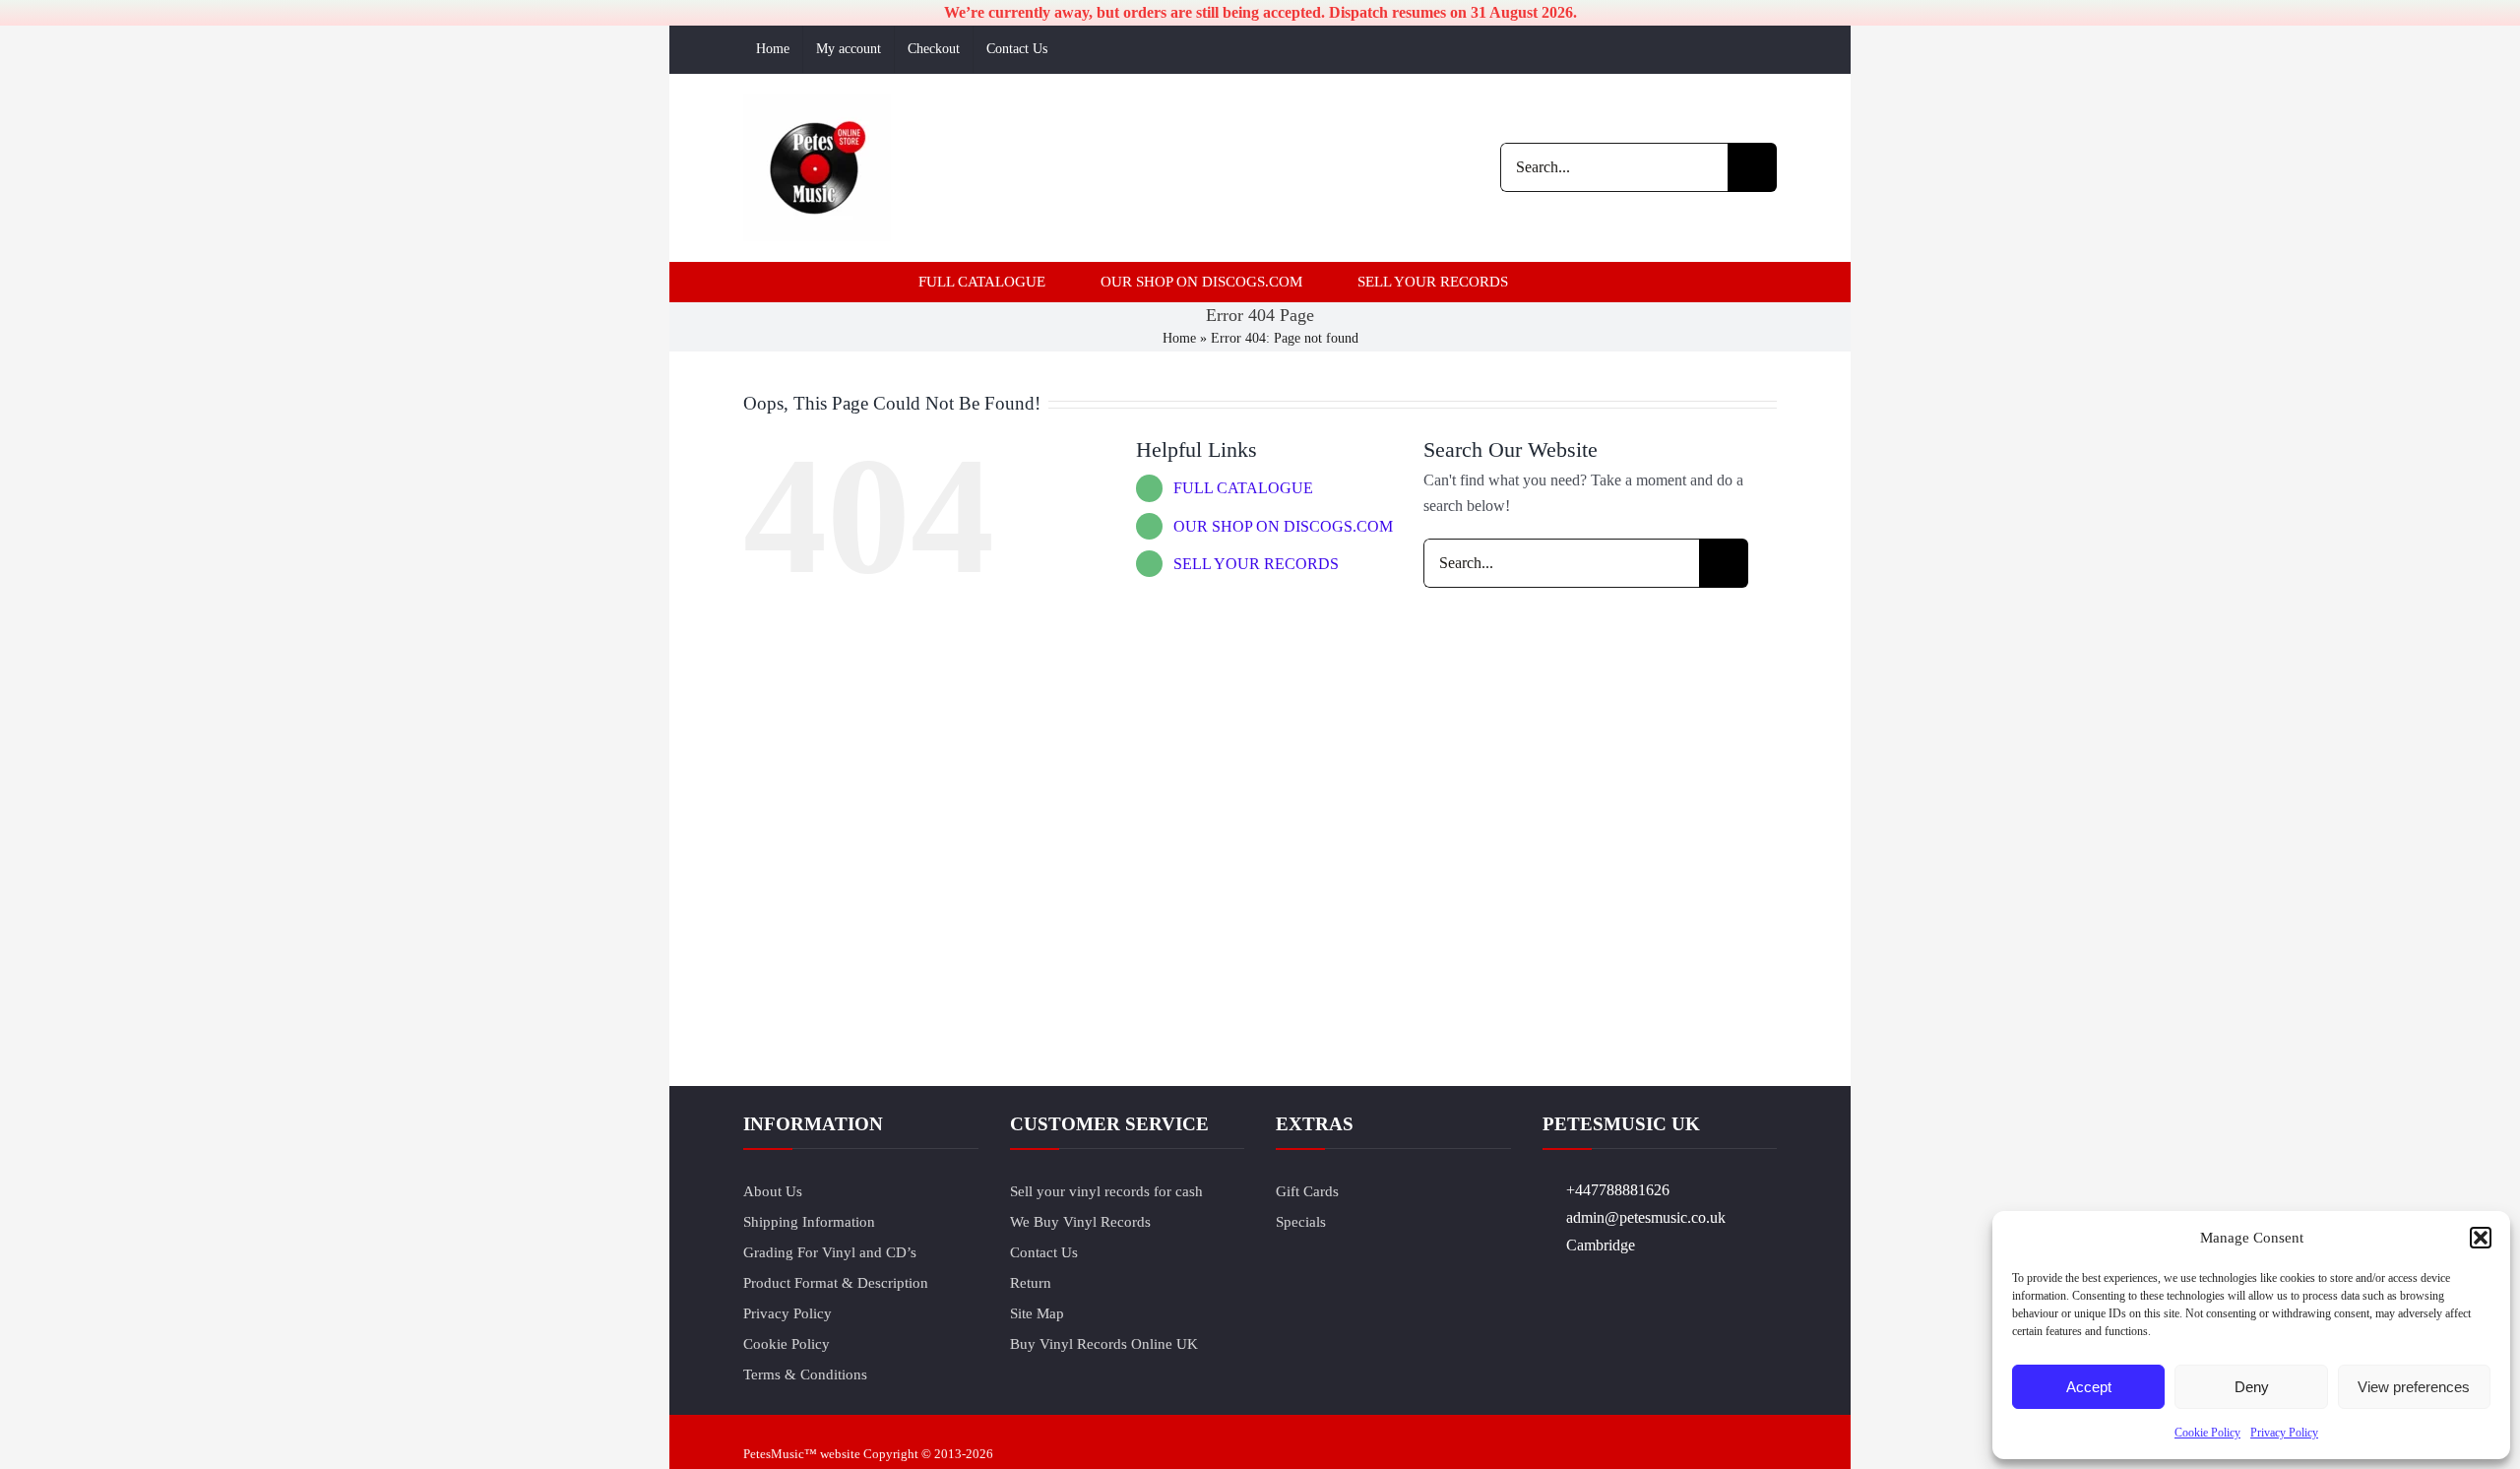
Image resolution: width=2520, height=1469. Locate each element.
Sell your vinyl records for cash (1106, 1191)
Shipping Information (809, 1222)
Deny (2252, 1387)
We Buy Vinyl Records (1080, 1222)
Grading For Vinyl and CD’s (830, 1252)
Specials (1301, 1222)
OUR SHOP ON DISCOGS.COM (1283, 526)
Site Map (1037, 1313)
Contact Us (1044, 1252)
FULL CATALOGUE (1243, 488)
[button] (2481, 1238)
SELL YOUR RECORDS (1256, 564)
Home (1179, 338)
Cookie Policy (2207, 1433)
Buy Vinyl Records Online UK (1104, 1344)
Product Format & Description (836, 1283)
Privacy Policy (2284, 1433)
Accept (2089, 1387)
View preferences (2414, 1387)
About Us (773, 1191)
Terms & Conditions (805, 1374)
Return (1031, 1283)
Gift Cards (1307, 1191)
